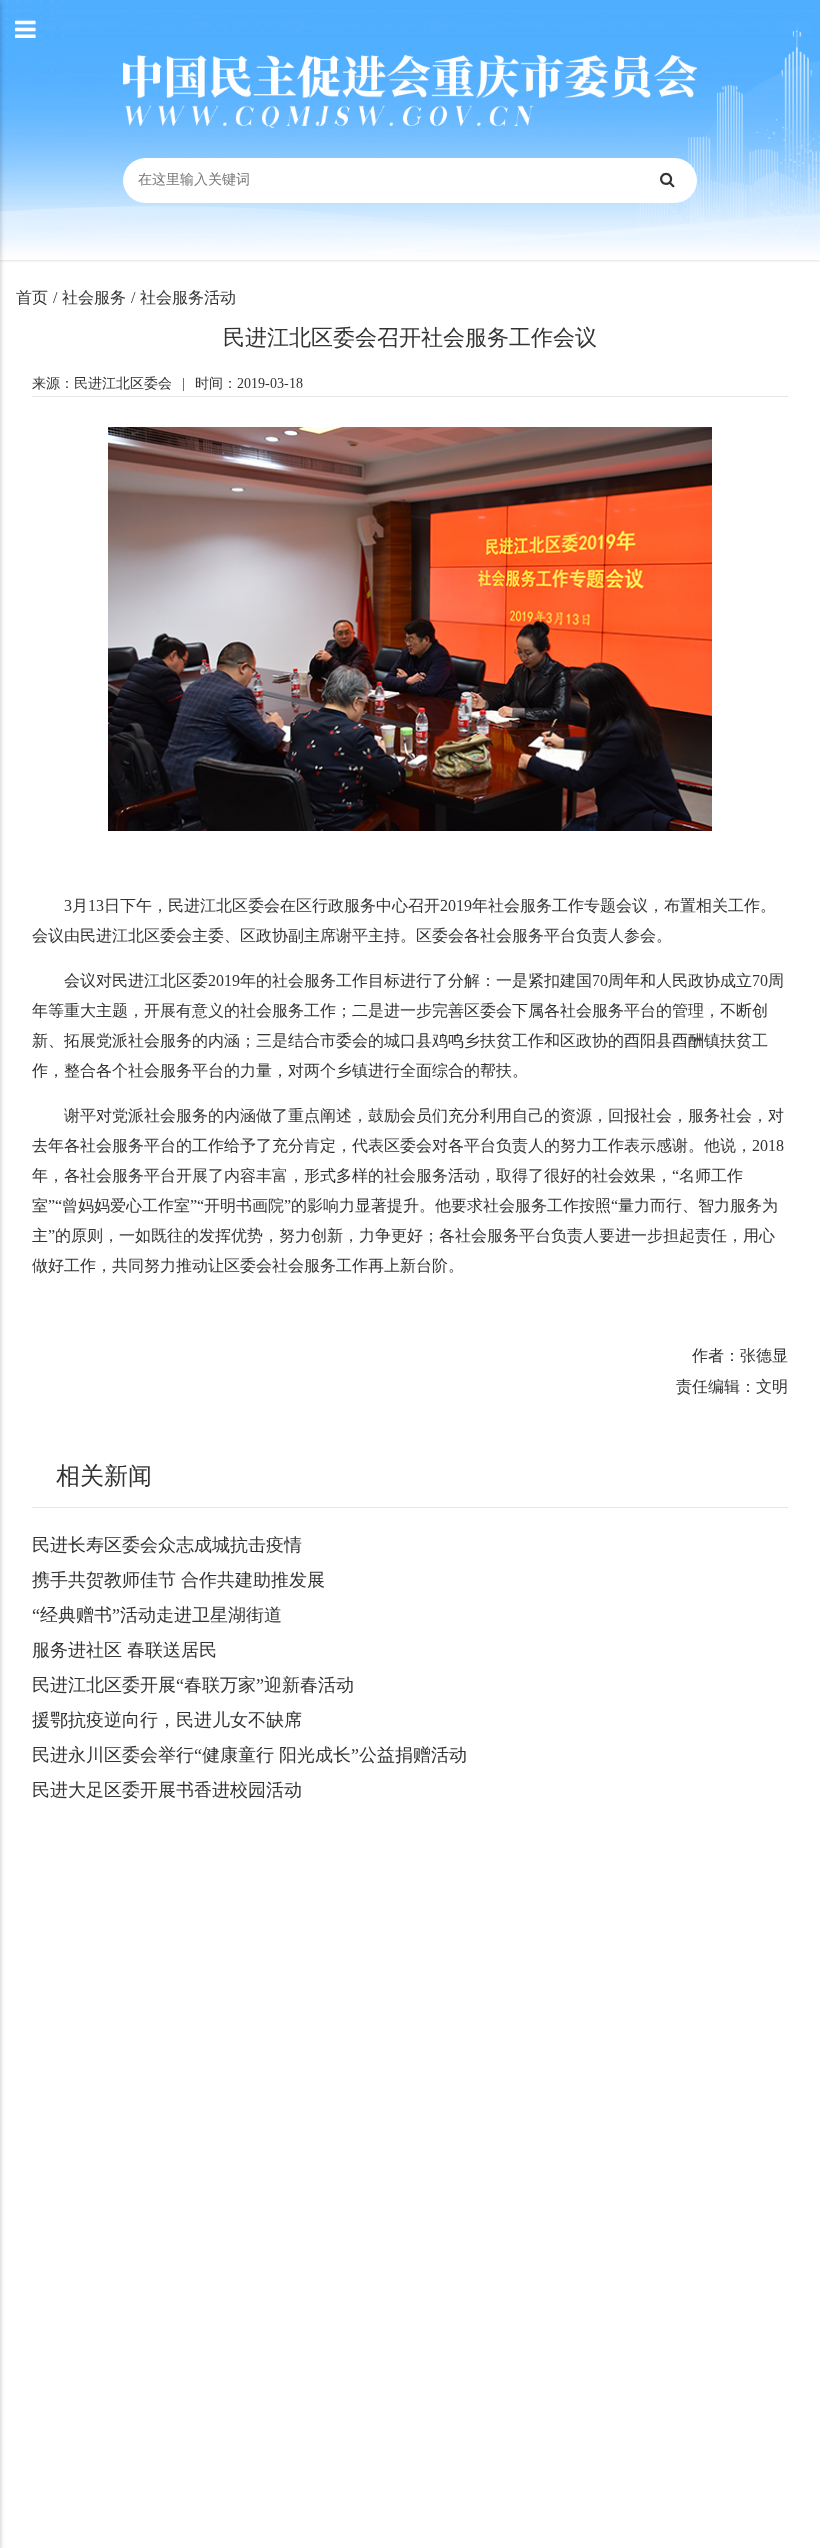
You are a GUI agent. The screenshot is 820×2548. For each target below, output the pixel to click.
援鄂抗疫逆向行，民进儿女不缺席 (167, 1720)
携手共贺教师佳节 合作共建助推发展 (178, 1580)
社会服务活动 (188, 297)
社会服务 (94, 297)
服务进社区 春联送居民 (124, 1650)
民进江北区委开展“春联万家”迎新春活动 (193, 1685)
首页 (32, 297)
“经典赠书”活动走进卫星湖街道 (157, 1615)
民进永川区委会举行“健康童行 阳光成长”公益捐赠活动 (249, 1755)
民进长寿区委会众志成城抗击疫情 (167, 1545)
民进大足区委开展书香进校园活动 (167, 1790)
